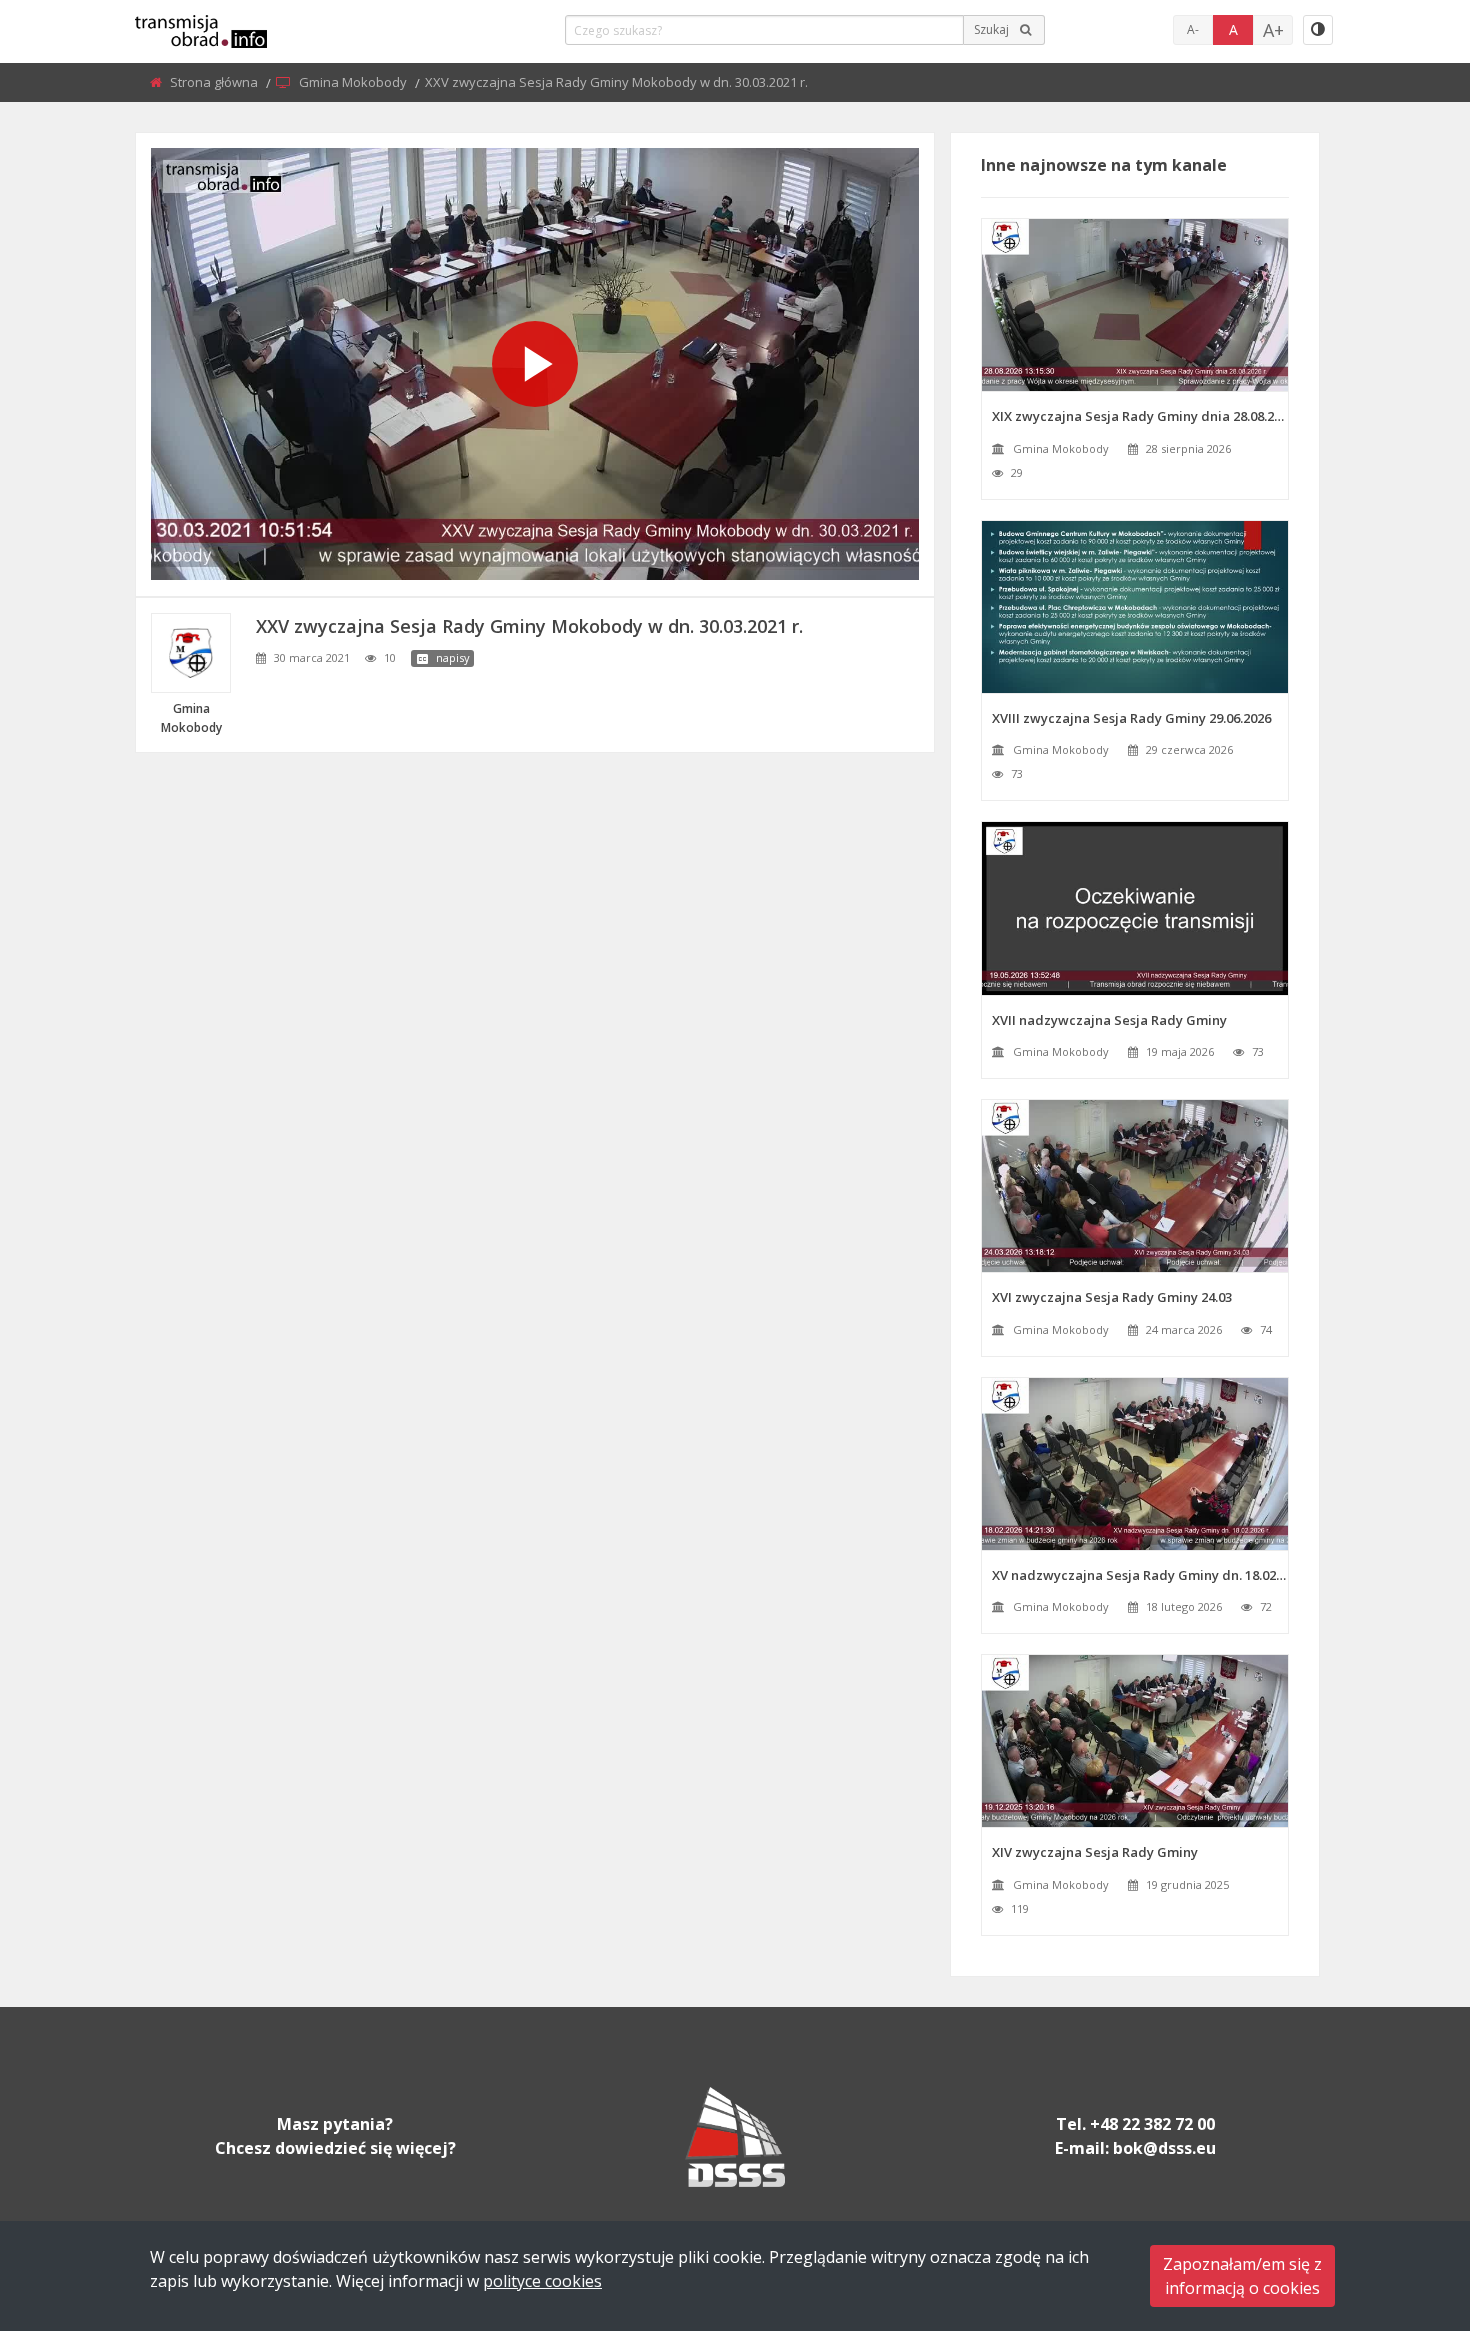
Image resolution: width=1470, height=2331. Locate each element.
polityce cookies (542, 2281)
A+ (1273, 30)
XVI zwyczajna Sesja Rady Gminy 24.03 (1112, 1297)
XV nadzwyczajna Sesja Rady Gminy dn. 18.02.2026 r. (1140, 1575)
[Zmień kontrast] (1318, 30)
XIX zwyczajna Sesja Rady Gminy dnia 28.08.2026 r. (1140, 416)
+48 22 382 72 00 (1152, 2124)
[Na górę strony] (1405, 2206)
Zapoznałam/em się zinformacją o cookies (1242, 2276)
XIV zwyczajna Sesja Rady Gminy (1095, 1852)
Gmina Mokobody (354, 82)
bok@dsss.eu (1164, 2148)
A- (1193, 29)
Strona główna (215, 82)
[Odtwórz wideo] (535, 364)
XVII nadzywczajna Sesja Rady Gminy (1109, 1020)
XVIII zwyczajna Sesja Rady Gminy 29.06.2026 (1131, 718)
